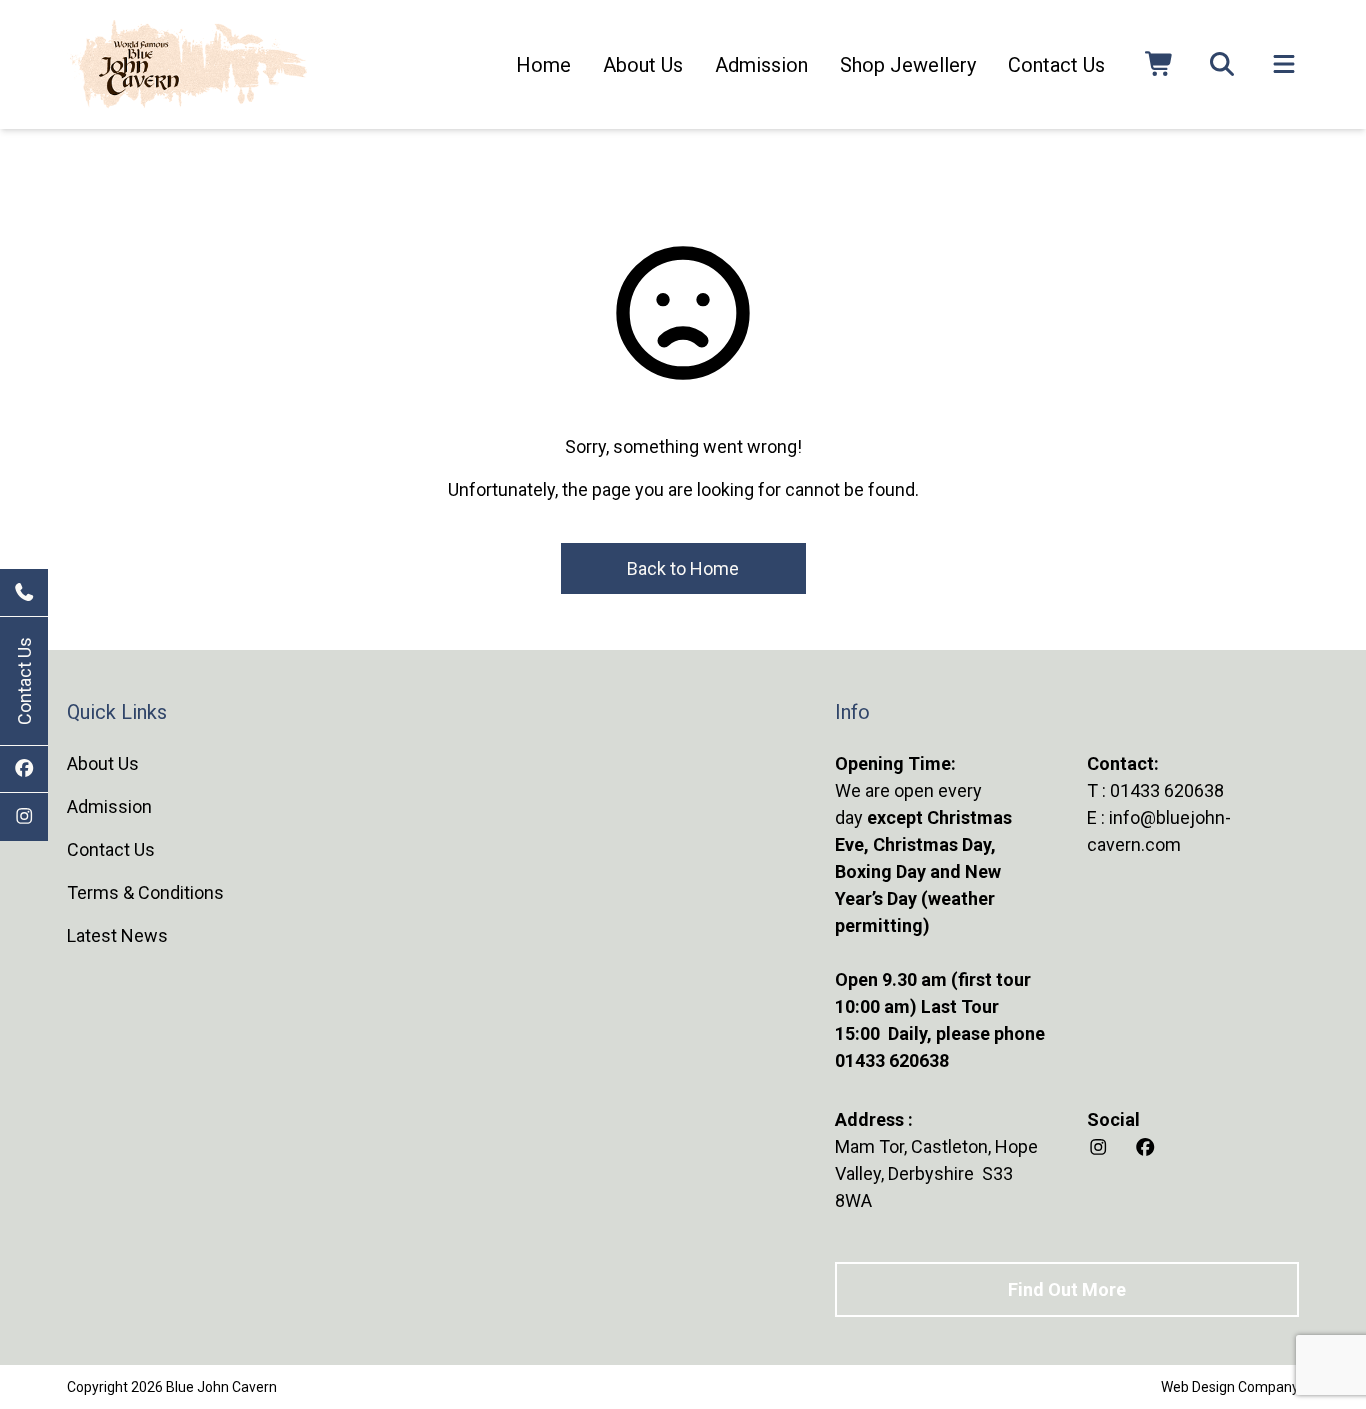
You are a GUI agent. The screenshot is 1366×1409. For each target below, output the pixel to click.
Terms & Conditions (145, 892)
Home (543, 65)
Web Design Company (1230, 1387)
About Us (643, 65)
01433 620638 (1167, 790)
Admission (761, 65)
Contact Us (24, 681)
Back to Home (683, 568)
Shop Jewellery (908, 65)
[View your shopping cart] (1160, 65)
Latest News (117, 935)
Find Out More (1067, 1289)
